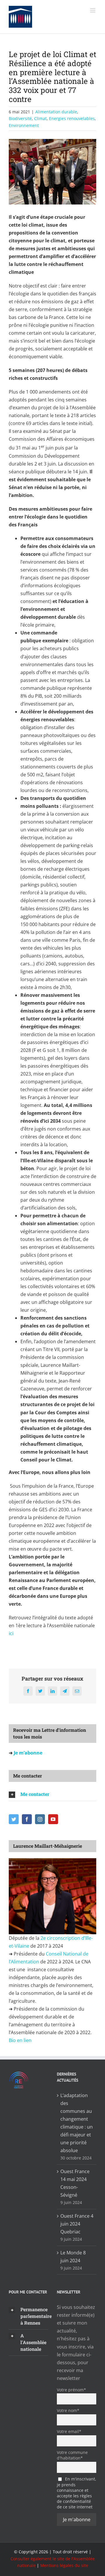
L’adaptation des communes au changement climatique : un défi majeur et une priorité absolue (77, 2123)
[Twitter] (14, 1819)
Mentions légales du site (64, 2565)
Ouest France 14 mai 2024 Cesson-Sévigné (75, 2183)
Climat (40, 118)
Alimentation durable (56, 112)
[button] (52, 1794)
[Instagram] (40, 1819)
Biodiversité (20, 118)
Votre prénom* (71, 2390)
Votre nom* (68, 2410)
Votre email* (69, 2431)
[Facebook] (27, 1819)
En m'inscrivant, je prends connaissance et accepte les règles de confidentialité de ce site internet (77, 2493)
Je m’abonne (27, 1753)
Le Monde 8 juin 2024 (73, 2257)
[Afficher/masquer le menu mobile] (93, 10)
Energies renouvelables (72, 118)
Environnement (24, 125)
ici (12, 1633)
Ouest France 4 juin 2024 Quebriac (77, 2224)
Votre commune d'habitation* (72, 2455)
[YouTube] (53, 1819)
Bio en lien (21, 2040)
